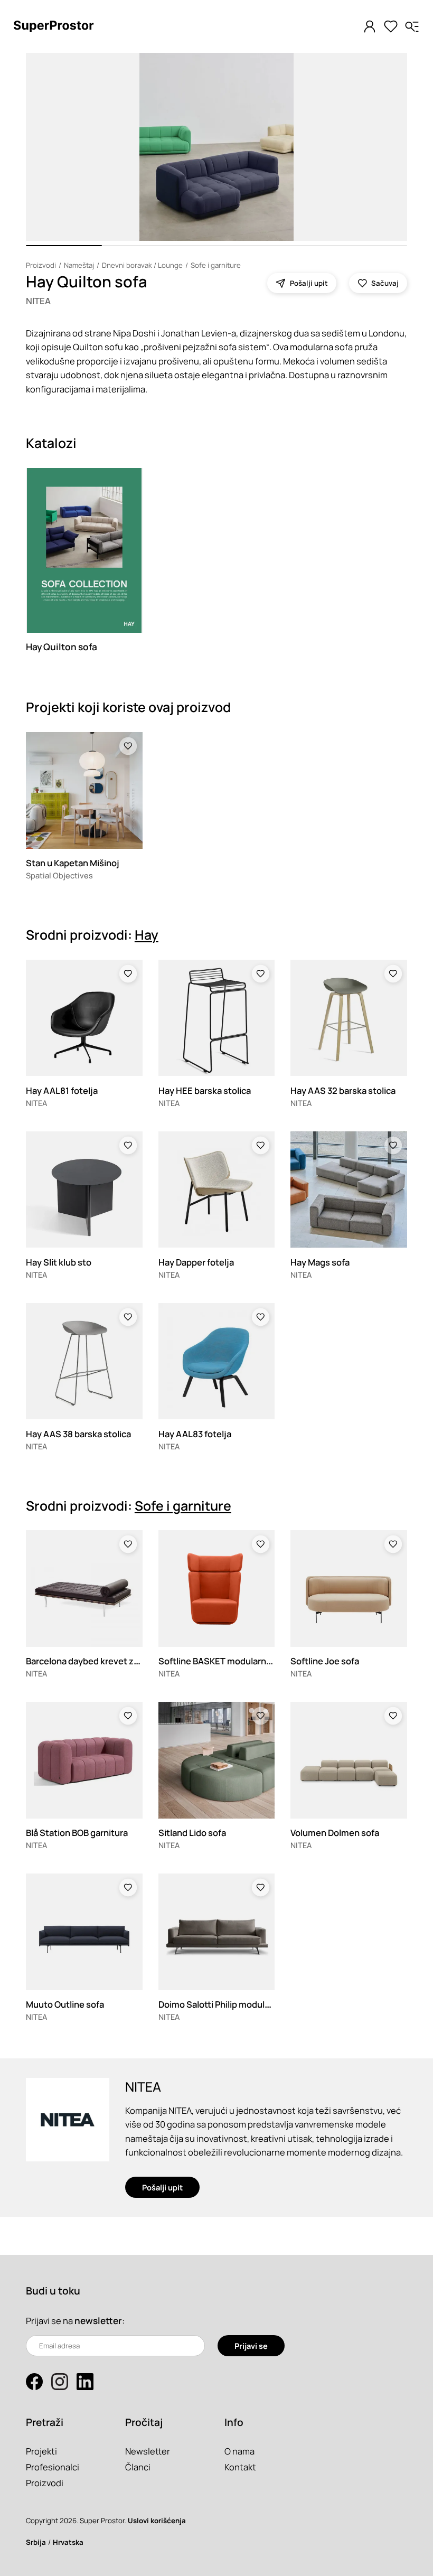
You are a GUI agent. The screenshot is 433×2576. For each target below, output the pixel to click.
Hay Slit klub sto (59, 1262)
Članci (138, 2467)
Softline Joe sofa (325, 1661)
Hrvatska (68, 2542)
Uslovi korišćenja (157, 2521)
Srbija (36, 2542)
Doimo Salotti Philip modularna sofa (230, 2004)
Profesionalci (53, 2467)
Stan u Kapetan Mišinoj (73, 863)
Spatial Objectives (59, 875)
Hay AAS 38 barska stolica (78, 1434)
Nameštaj (79, 265)
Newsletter (148, 2451)
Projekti (41, 2451)
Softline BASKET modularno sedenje (233, 1661)
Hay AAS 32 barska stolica (343, 1090)
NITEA (38, 301)
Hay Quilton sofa (62, 647)
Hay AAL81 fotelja (62, 1090)
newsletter (98, 2321)
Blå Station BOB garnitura (77, 1833)
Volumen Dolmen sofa (335, 1833)
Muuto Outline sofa (65, 2004)
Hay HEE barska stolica (205, 1090)
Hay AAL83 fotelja (195, 1434)
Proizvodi (41, 265)
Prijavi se (251, 2346)
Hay (147, 935)
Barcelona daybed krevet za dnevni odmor (111, 1661)
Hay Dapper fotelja (196, 1262)
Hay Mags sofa (320, 1262)
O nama (239, 2451)
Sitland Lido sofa (192, 1833)
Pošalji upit (162, 2187)
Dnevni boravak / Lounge (142, 265)
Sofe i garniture (216, 265)
